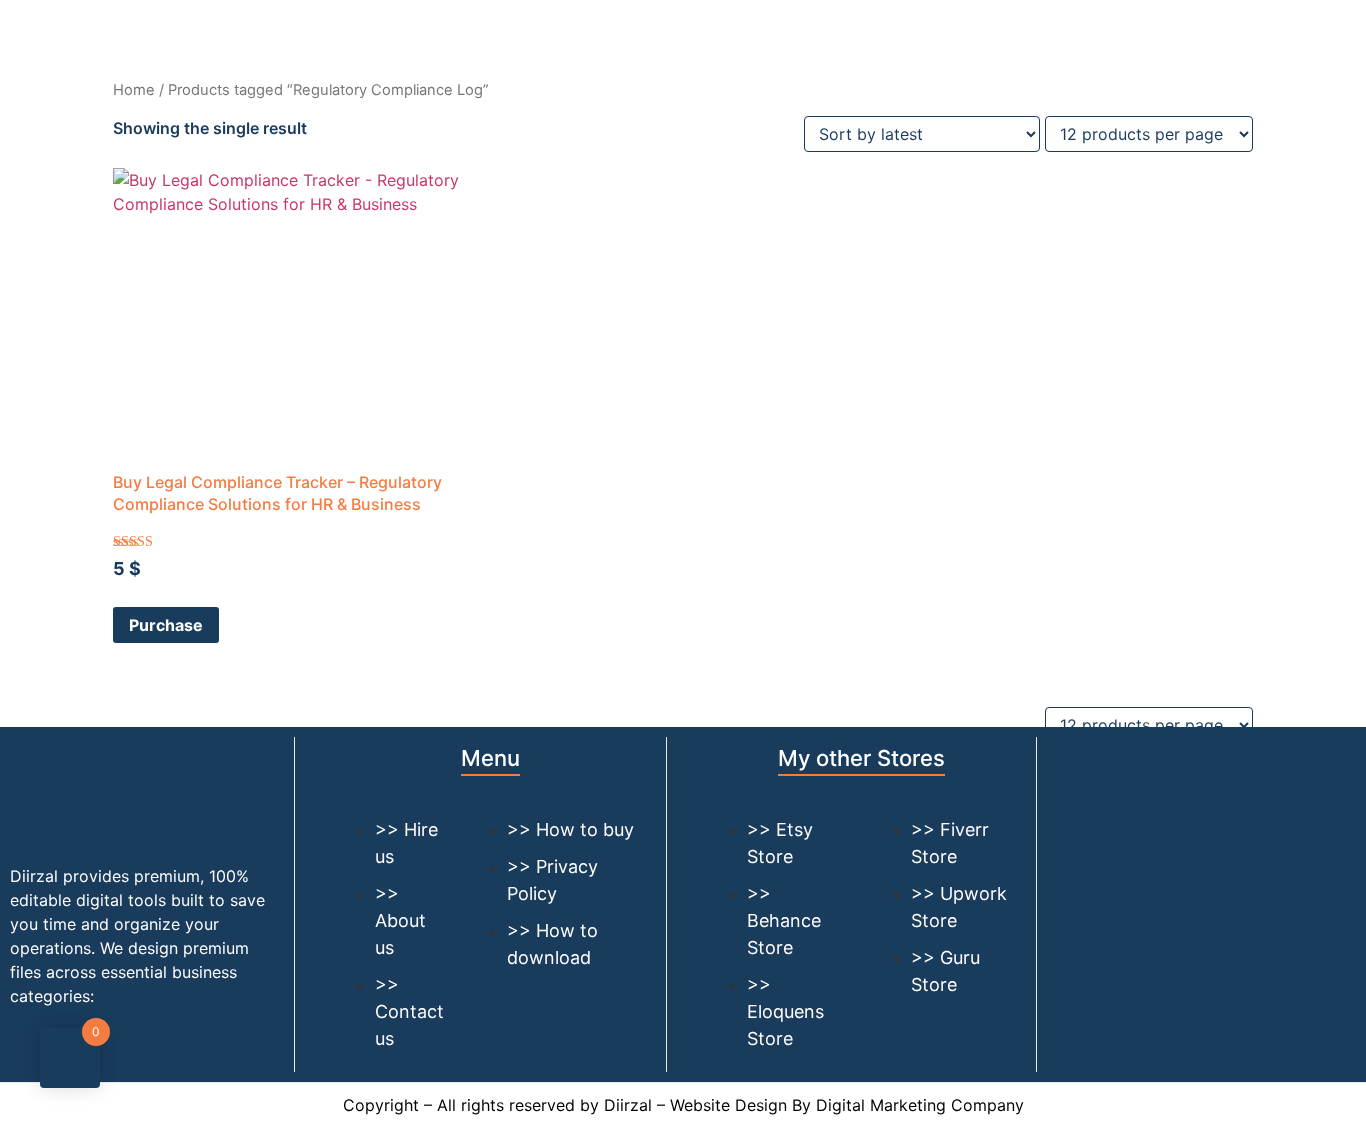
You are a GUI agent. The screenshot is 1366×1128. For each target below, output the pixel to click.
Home (134, 90)
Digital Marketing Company (920, 1105)
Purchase (166, 625)
